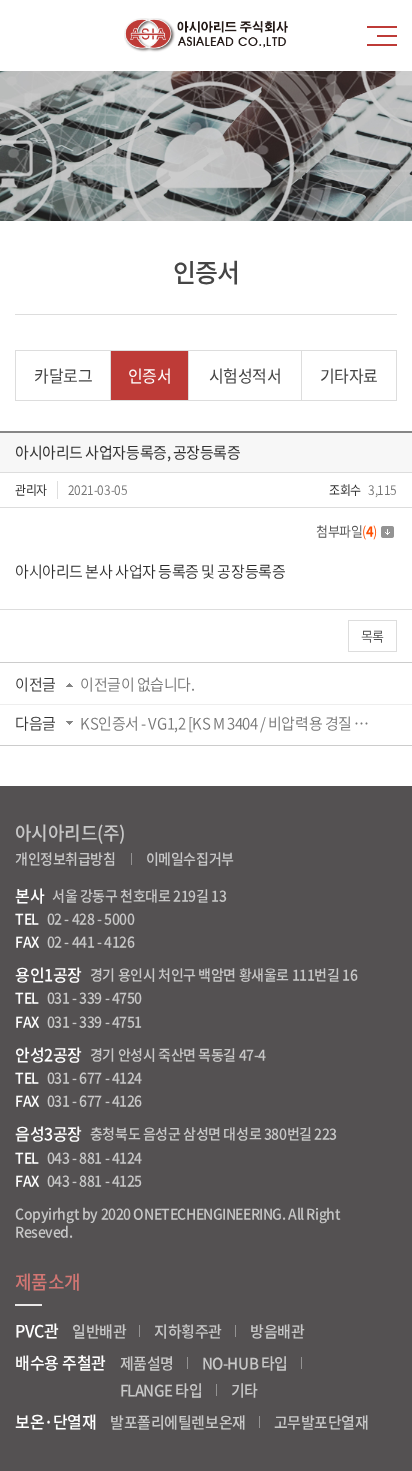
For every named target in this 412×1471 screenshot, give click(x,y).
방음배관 (277, 1331)
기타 (244, 1390)
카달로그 (63, 375)
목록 (372, 635)
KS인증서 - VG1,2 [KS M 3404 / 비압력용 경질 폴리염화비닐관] (230, 723)
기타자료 (349, 375)
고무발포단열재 (321, 1422)
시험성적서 (245, 375)
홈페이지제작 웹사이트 (139, 1231)
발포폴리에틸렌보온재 (178, 1422)
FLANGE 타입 (161, 1390)
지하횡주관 (188, 1331)
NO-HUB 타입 (245, 1363)
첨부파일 (346, 530)
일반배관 (99, 1331)
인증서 (150, 375)
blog (218, 1231)
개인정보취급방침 (65, 858)
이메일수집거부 (190, 858)
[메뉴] (387, 36)
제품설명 (147, 1363)
